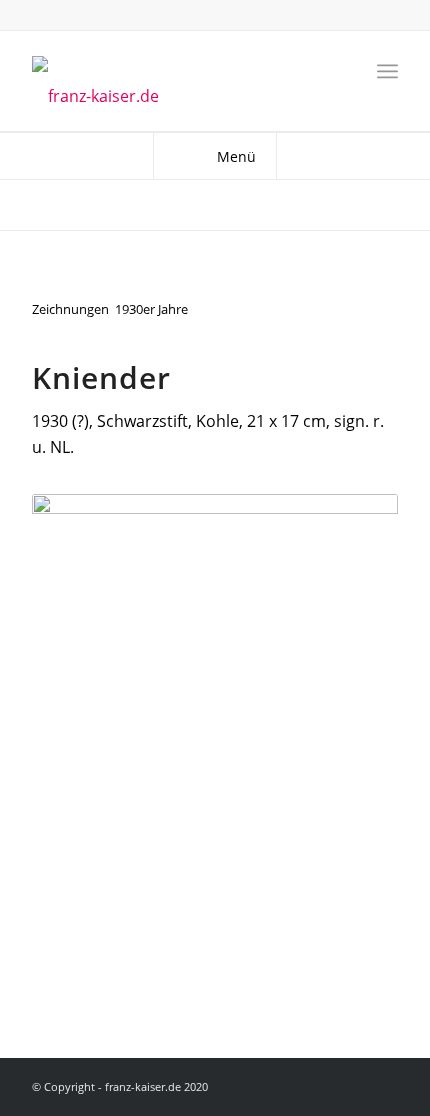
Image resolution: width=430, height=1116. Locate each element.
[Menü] (387, 71)
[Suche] (343, 71)
